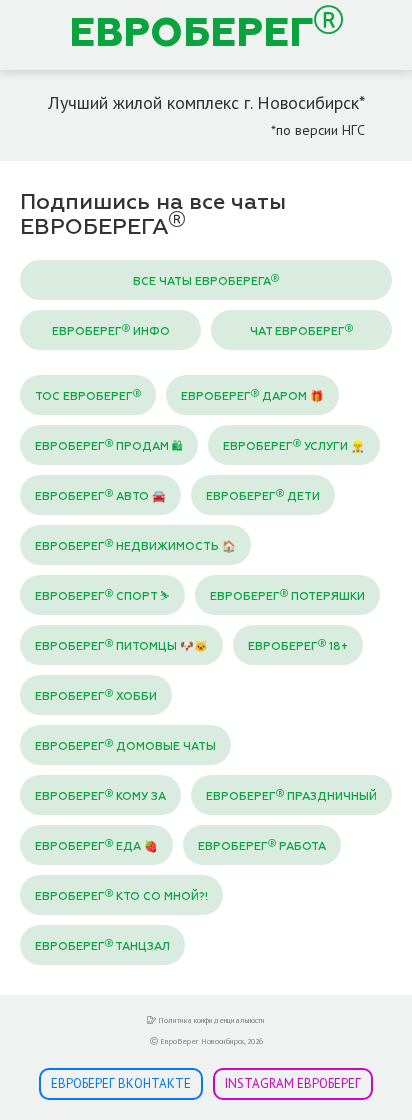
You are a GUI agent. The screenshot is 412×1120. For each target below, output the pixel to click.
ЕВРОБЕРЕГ (191, 35)
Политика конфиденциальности (210, 1020)
